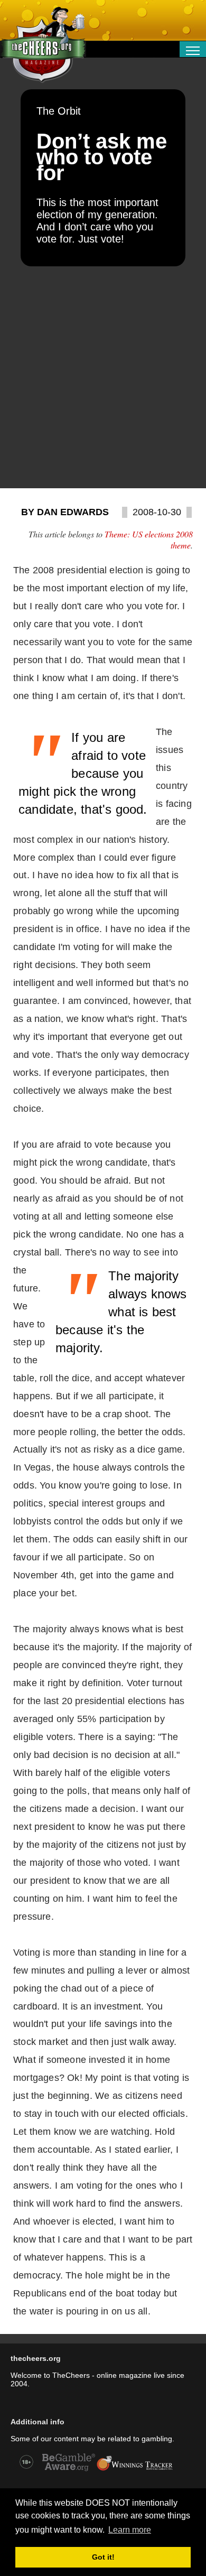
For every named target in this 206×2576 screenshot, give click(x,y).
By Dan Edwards (65, 512)
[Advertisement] (103, 377)
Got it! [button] (103, 2557)
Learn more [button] (130, 2530)
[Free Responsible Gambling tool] (135, 2470)
